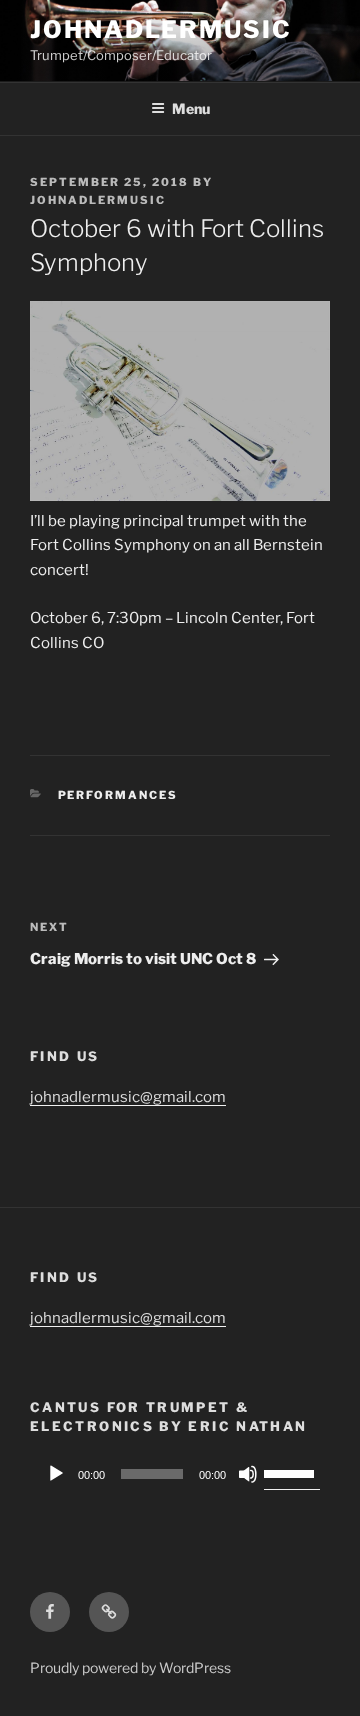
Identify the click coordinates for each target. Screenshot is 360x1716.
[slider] (292, 1472)
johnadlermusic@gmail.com (128, 1097)
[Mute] (248, 1474)
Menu (191, 108)
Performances (118, 795)
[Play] (56, 1474)
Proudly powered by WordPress (130, 1667)
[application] (180, 1474)
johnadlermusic (161, 29)
